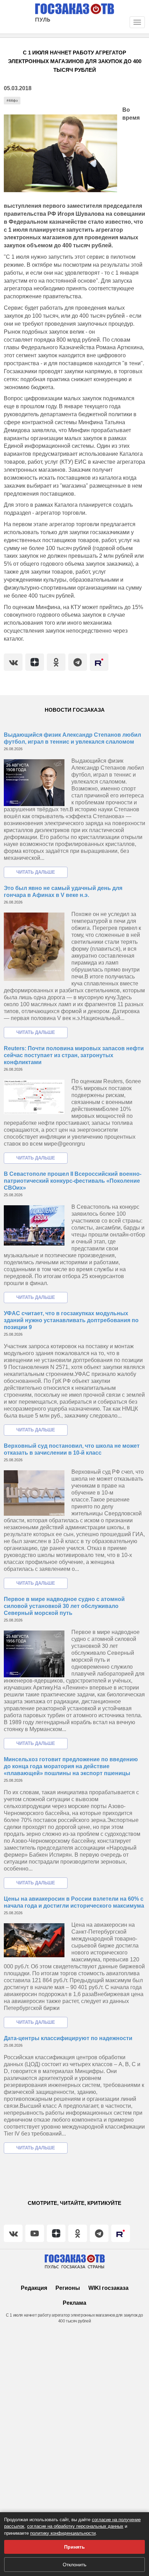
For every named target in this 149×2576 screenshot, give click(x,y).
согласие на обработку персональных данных (75, 2526)
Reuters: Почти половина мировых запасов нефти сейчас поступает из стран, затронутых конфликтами (74, 1055)
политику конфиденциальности (63, 2533)
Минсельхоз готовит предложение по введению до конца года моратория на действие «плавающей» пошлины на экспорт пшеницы (71, 1766)
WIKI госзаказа (108, 2288)
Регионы (68, 2288)
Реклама (74, 2303)
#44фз (12, 100)
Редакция (34, 2288)
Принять (74, 2547)
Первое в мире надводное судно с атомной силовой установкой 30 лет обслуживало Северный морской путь (64, 1606)
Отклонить (74, 2565)
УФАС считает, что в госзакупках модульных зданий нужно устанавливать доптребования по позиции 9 (71, 1320)
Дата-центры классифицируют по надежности (68, 2038)
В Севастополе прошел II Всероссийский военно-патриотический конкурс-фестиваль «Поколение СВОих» (73, 1181)
